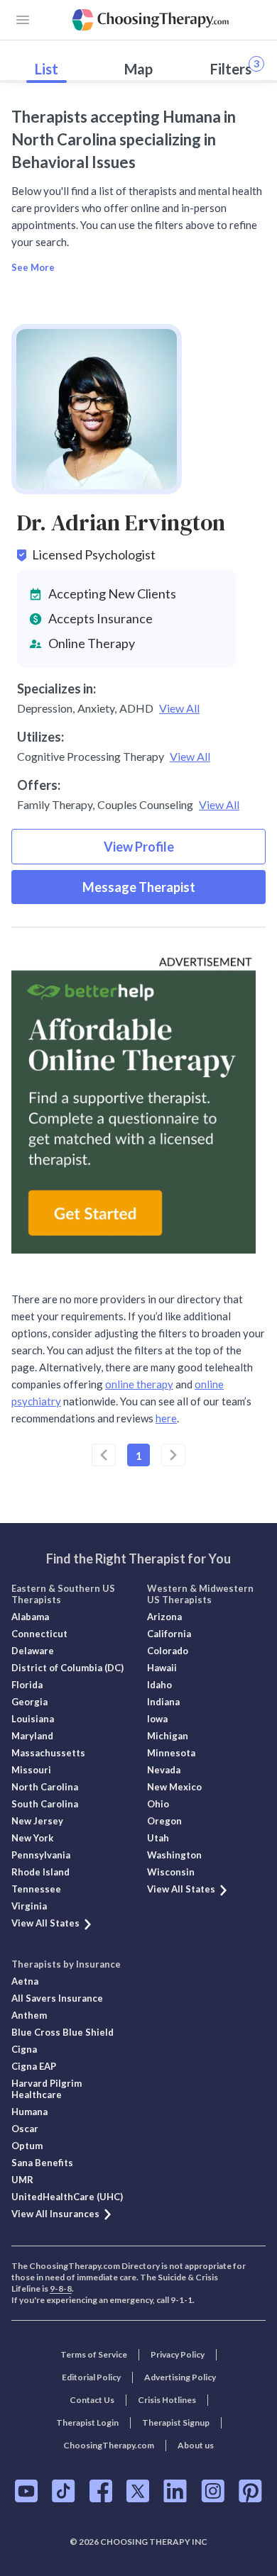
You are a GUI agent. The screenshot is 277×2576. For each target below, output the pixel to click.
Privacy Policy (178, 2354)
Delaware (33, 1651)
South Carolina (45, 1804)
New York (32, 1838)
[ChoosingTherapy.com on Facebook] (101, 2491)
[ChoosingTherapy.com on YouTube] (26, 2491)
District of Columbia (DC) (67, 1668)
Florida (27, 1685)
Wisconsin (171, 1872)
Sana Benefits (42, 2163)
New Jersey (37, 1821)
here (166, 1418)
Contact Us (92, 2400)
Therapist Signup (176, 2422)
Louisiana (33, 1719)
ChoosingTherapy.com (109, 2445)
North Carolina (45, 1787)
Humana (29, 2112)
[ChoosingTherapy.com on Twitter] (138, 2491)
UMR (22, 2180)
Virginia (29, 1906)
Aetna (25, 1981)
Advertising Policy (180, 2377)
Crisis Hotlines (167, 2400)
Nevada (164, 1770)
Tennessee (36, 1889)
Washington (174, 1855)
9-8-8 (61, 2288)
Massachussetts (48, 1753)
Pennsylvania (41, 1855)
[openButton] (23, 20)
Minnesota (171, 1753)
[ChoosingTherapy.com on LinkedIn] (175, 2491)
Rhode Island (40, 1872)
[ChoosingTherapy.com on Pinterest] (250, 2491)
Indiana (163, 1702)
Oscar (25, 2129)
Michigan (168, 1736)
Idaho (159, 1685)
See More (33, 267)
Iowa (157, 1719)
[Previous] (104, 1455)
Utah (158, 1838)
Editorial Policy (91, 2377)
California (169, 1634)
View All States (45, 1923)
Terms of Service (94, 2354)
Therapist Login (87, 2422)
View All (179, 708)
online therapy (139, 1384)
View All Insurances (55, 2214)
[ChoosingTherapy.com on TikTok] (64, 2491)
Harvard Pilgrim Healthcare (47, 2089)
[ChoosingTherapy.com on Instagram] (213, 2491)
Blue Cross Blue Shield (63, 2032)
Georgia (29, 1702)
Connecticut (39, 1634)
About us (196, 2445)
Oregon (164, 1821)
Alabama (30, 1617)
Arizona (164, 1617)
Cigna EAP (34, 2066)
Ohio (158, 1804)
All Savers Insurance (57, 1998)
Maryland (32, 1736)
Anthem (29, 2015)
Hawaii (162, 1668)
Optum (27, 2146)
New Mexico (174, 1787)
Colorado (168, 1651)
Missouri (31, 1770)
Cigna (24, 2049)
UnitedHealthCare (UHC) (67, 2197)
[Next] (173, 1455)
